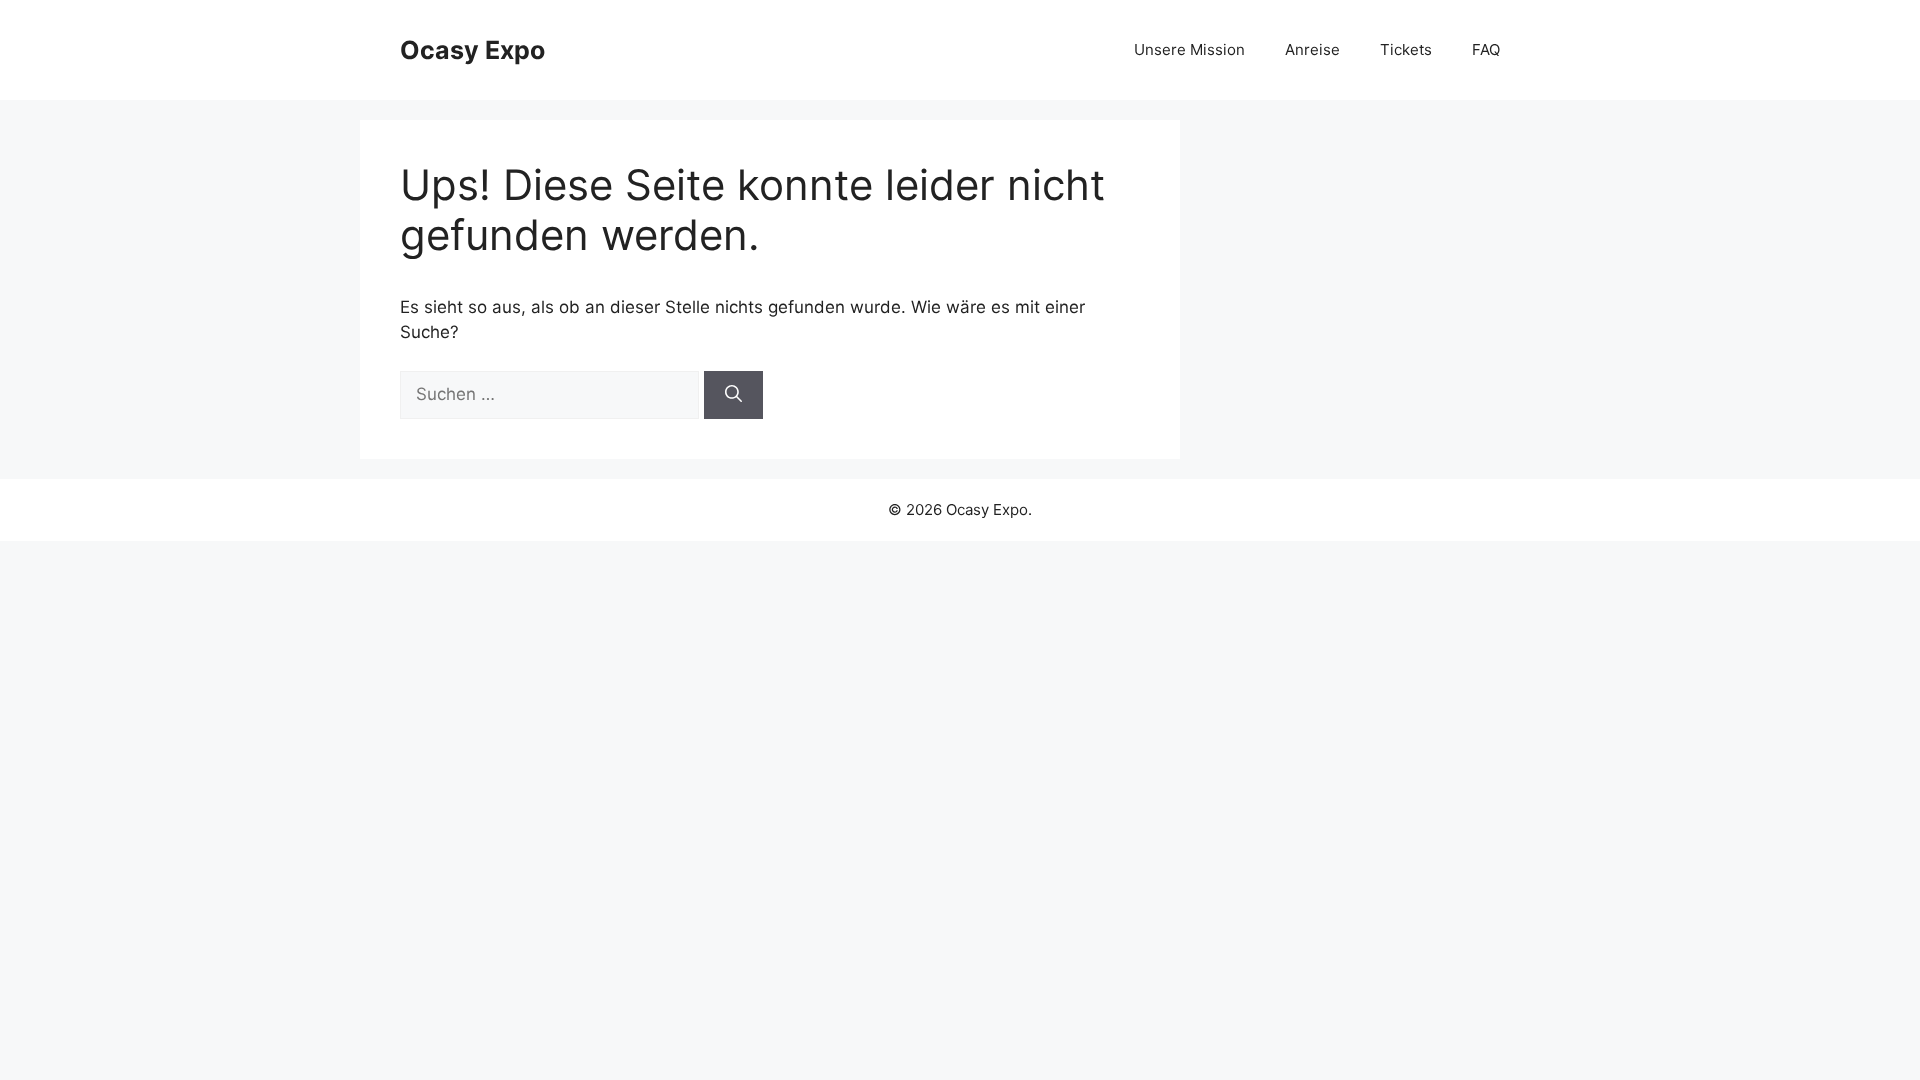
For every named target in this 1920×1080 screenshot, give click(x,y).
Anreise (1312, 49)
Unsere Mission (1189, 49)
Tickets (1406, 49)
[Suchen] (733, 395)
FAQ (1486, 49)
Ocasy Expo (472, 50)
